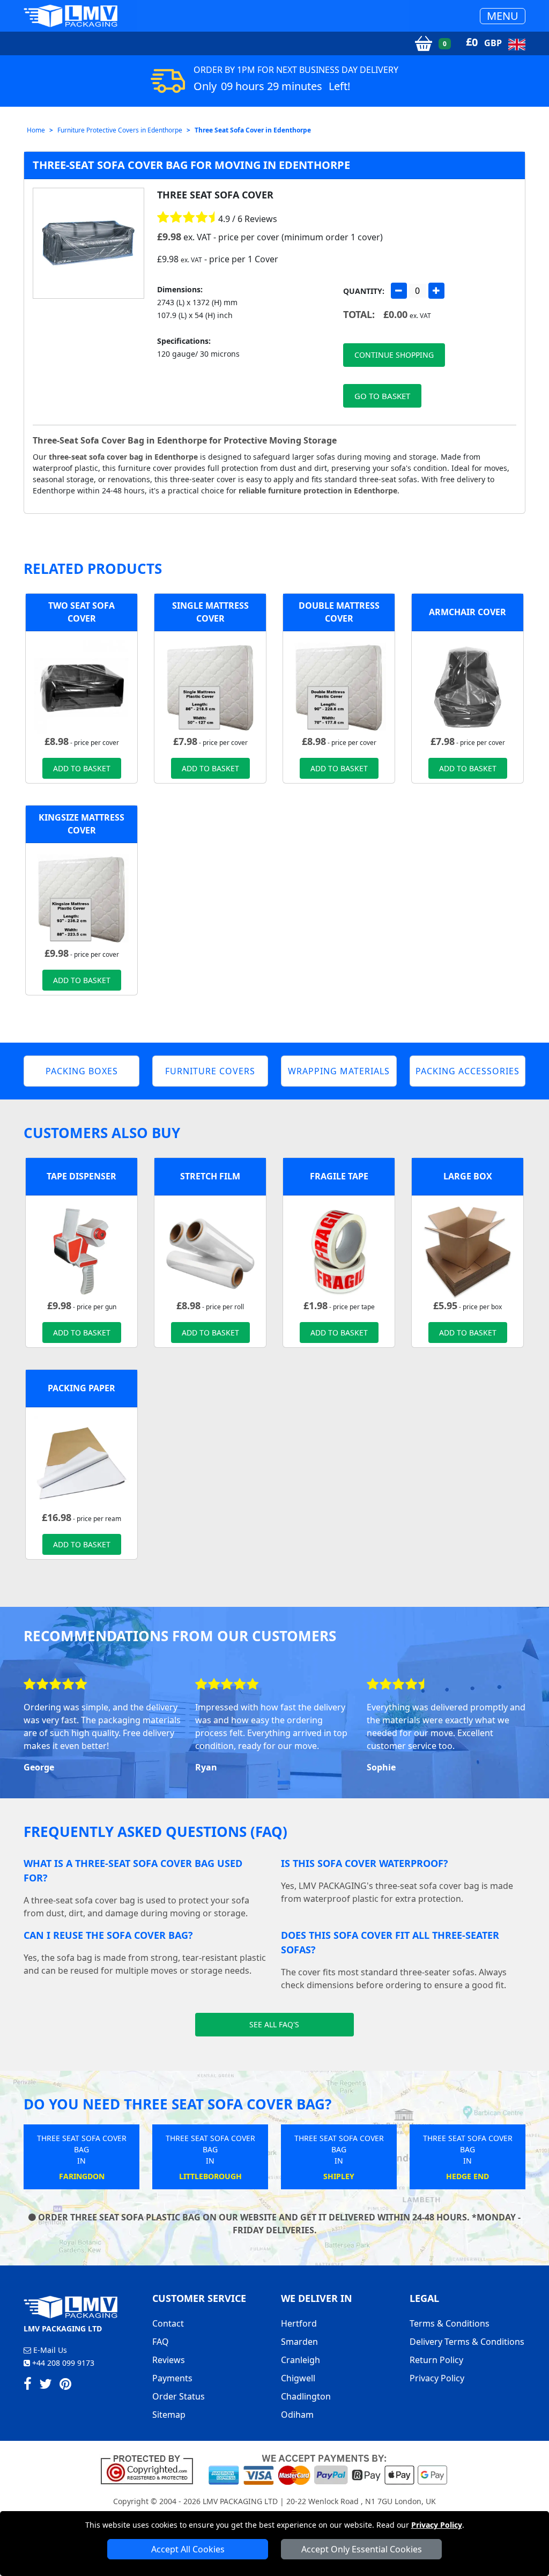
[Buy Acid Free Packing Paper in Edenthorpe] (81, 1462)
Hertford (299, 2323)
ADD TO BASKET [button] (82, 768)
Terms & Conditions (450, 2323)
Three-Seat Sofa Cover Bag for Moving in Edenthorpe (191, 165)
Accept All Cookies (188, 2549)
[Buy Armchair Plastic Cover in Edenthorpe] (468, 686)
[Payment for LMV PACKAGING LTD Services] (328, 2469)
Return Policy (436, 2360)
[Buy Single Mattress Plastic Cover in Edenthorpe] (210, 686)
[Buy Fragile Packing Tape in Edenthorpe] (339, 1250)
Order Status (179, 2396)
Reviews (169, 2360)
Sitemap (169, 2415)
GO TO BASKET (382, 396)
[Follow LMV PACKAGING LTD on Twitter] (46, 2386)
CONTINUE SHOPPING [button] (394, 355)
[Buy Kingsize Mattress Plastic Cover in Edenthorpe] (81, 898)
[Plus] (436, 291)
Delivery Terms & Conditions (467, 2342)
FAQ (161, 2342)
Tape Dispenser (81, 1176)
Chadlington (306, 2396)
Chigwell (298, 2378)
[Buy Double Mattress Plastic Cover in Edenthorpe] (339, 686)
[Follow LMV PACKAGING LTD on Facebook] (28, 2386)
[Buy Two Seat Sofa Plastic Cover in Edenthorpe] (81, 686)
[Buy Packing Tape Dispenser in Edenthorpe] (81, 1250)
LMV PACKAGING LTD (240, 2501)
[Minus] (399, 291)
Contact (168, 2323)
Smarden (299, 2342)
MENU (503, 16)
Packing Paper (81, 1388)
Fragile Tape (339, 1176)
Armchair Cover (468, 612)
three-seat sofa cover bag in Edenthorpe (123, 457)
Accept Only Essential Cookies (362, 2549)
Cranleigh (301, 2360)
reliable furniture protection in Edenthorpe (318, 490)
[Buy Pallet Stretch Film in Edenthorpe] (210, 1250)
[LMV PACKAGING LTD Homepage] (71, 16)
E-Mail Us (49, 2350)
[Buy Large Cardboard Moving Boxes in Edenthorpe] (468, 1250)
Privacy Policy (437, 2525)
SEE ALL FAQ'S (274, 2024)
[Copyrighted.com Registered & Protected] (151, 2469)
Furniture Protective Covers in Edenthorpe (120, 130)
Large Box (468, 1176)
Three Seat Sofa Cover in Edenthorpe (253, 130)
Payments (172, 2378)
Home (36, 130)
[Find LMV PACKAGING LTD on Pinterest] (65, 2386)
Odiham (297, 2415)
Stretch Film (210, 1176)
